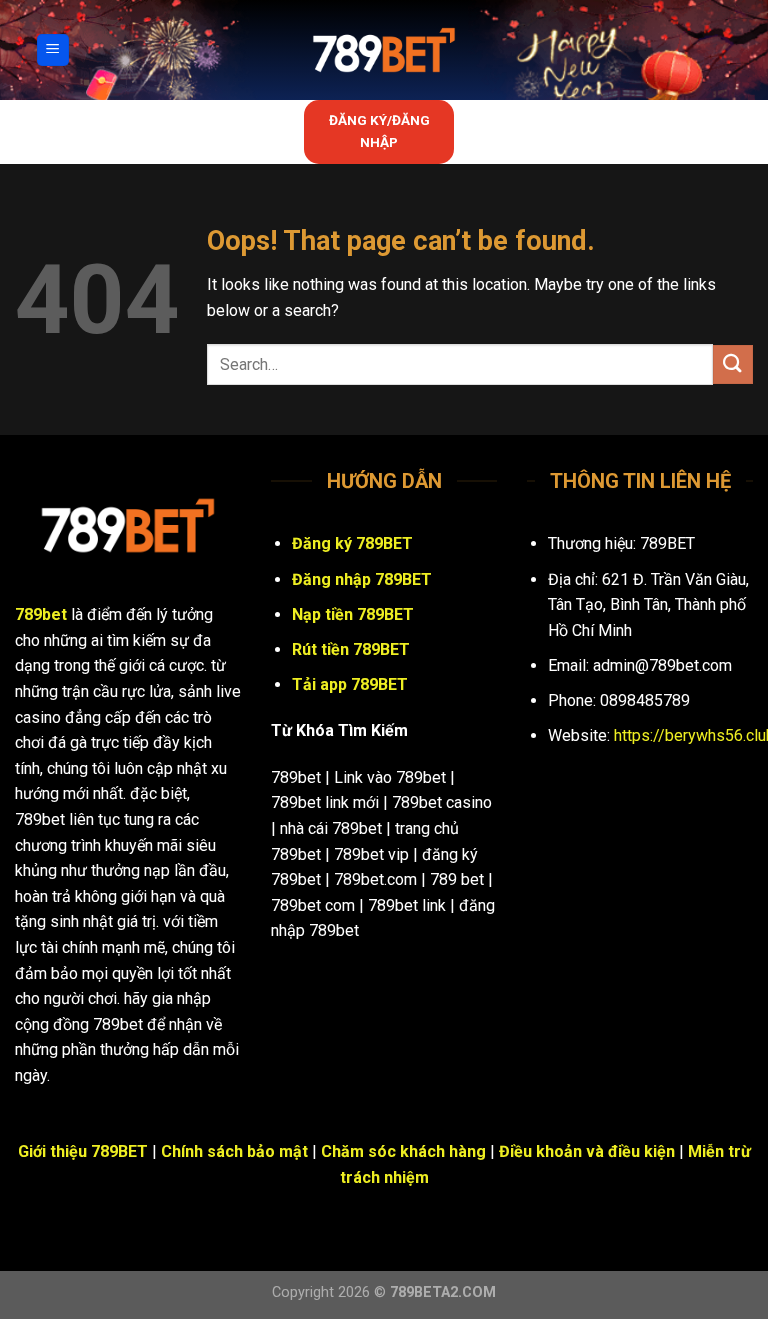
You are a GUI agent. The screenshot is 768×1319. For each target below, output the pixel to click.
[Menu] (53, 50)
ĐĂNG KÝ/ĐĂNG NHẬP (379, 131)
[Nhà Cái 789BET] (384, 50)
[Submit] (733, 364)
